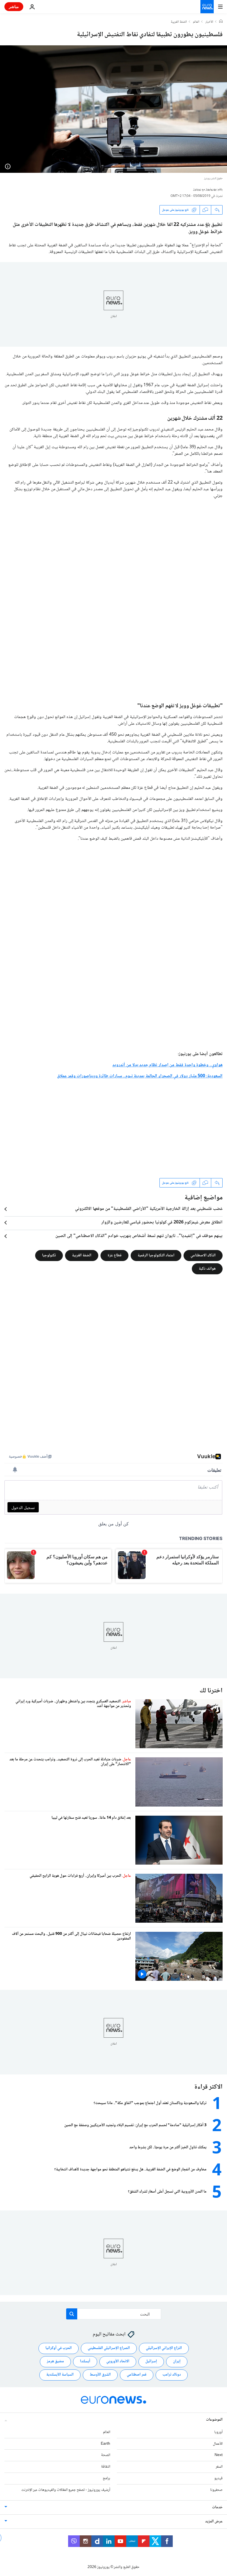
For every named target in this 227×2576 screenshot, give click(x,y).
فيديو (218, 2478)
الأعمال (218, 2444)
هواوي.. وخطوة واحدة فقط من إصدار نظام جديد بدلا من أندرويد (167, 1065)
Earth (105, 2444)
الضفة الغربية (179, 22)
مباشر (14, 6)
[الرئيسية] (221, 22)
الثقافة (106, 2467)
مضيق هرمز (55, 2361)
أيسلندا (85, 2361)
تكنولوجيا (49, 1256)
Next (219, 2455)
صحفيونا (216, 2490)
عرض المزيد (214, 2521)
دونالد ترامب (172, 2375)
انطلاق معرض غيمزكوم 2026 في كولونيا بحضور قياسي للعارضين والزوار (162, 1223)
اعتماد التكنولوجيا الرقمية (156, 1256)
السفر (219, 2467)
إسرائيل (151, 2361)
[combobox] (114, 2314)
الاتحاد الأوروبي (118, 2361)
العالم (196, 22)
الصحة (106, 2455)
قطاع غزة (114, 1256)
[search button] (72, 2314)
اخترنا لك (211, 1691)
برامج (106, 2478)
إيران (177, 2361)
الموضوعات (214, 2420)
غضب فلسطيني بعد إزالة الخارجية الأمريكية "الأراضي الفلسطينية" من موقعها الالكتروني (149, 1209)
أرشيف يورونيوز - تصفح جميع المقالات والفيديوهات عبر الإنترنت (66, 2490)
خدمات (217, 2507)
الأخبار (209, 22)
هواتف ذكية (207, 1269)
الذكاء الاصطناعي (203, 1256)
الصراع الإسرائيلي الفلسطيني (109, 2348)
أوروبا (218, 2432)
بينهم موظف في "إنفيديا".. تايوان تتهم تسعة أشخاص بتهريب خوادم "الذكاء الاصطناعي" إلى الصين (139, 1236)
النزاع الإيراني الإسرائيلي (164, 2348)
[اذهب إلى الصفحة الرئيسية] (207, 7)
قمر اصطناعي (137, 2375)
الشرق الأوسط (100, 2375)
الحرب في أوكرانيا (59, 2348)
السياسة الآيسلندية (60, 2375)
